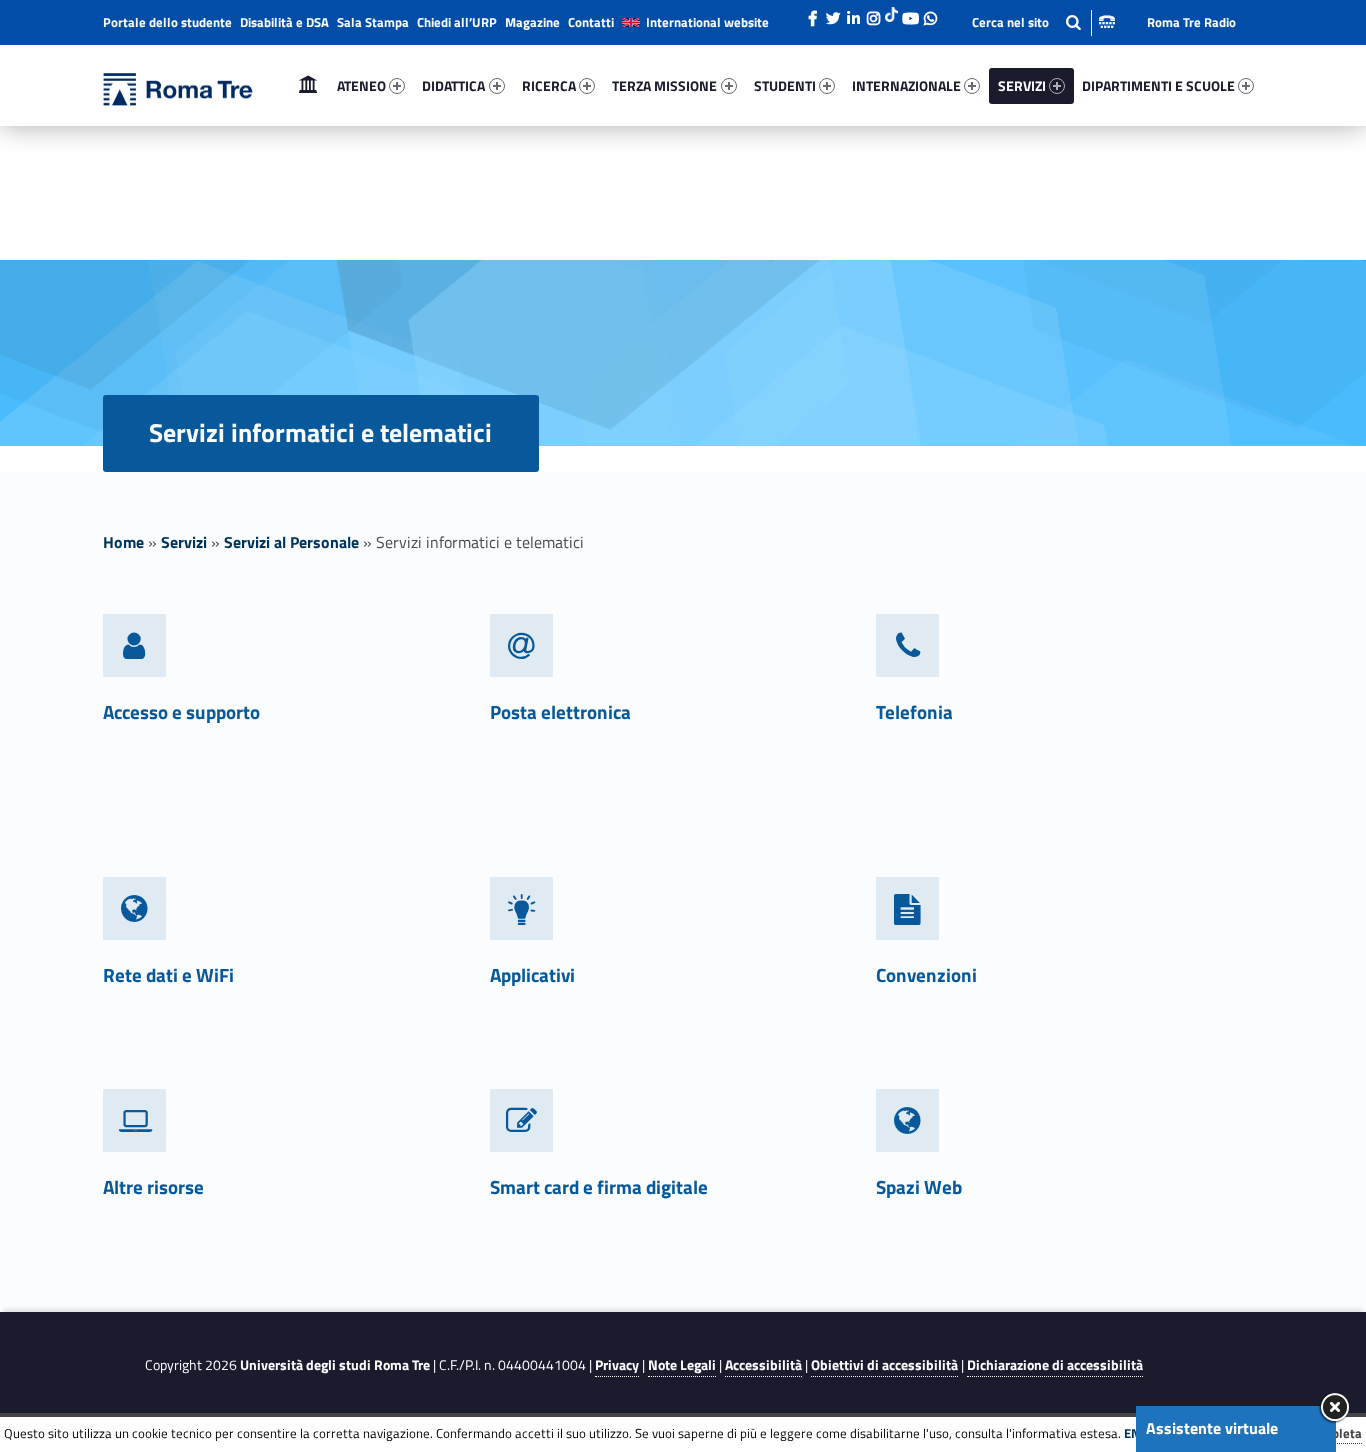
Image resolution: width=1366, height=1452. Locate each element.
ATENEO (361, 85)
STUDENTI (785, 85)
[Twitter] (833, 13)
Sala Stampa (373, 22)
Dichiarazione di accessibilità (1055, 1365)
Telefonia (914, 711)
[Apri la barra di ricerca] (1043, 22)
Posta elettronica (560, 711)
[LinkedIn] (853, 13)
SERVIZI (1022, 85)
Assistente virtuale (1212, 1428)
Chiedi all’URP (457, 22)
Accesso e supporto (181, 711)
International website (707, 22)
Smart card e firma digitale (599, 1186)
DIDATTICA (453, 85)
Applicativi (532, 974)
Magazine (532, 22)
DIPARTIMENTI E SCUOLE (1158, 85)
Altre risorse (153, 1186)
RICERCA (549, 85)
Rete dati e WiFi (168, 974)
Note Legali (682, 1365)
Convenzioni (926, 974)
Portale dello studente (167, 22)
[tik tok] (891, 13)
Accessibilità (763, 1365)
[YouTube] (910, 13)
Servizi (184, 542)
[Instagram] (873, 13)
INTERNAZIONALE (906, 85)
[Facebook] (813, 13)
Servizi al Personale (291, 542)
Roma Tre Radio (1191, 22)
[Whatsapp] (930, 13)
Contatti (591, 22)
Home (308, 85)
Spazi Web (919, 1186)
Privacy (617, 1365)
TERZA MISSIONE (664, 85)
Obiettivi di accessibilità (884, 1365)
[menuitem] (308, 86)
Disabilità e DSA (284, 22)
